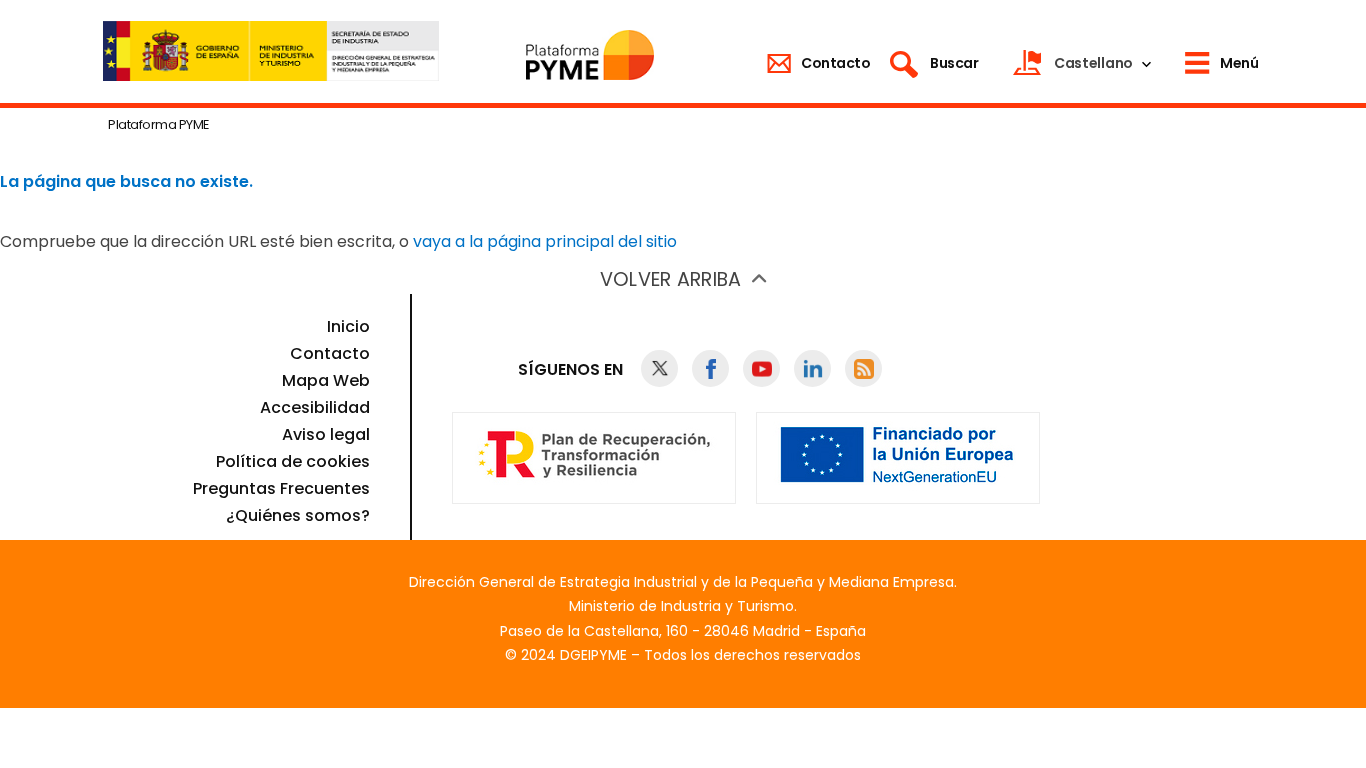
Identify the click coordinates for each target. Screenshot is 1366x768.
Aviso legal (326, 434)
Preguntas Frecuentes (281, 488)
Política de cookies (293, 461)
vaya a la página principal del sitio (545, 241)
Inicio (348, 326)
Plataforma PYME (158, 124)
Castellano (1093, 63)
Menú (1239, 63)
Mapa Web (326, 380)
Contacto (330, 353)
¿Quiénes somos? (298, 515)
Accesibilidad (315, 407)
